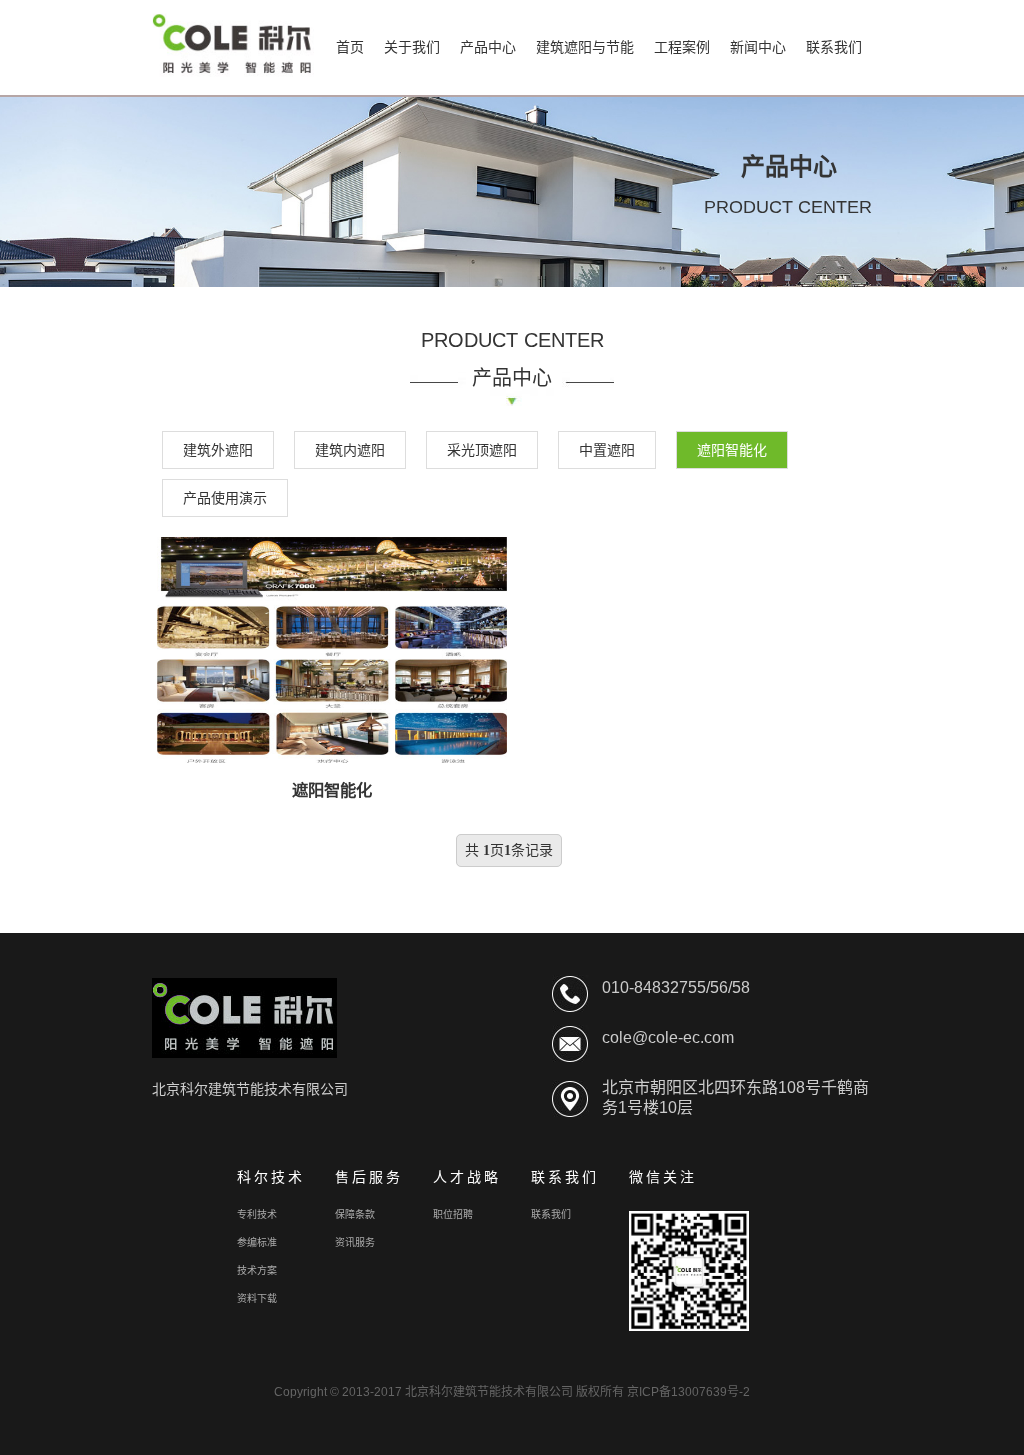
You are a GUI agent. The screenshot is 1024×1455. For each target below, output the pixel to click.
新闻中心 (758, 47)
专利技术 (257, 1214)
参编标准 (257, 1242)
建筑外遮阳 (218, 450)
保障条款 (355, 1214)
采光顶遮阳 (482, 450)
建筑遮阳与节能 (585, 47)
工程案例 (682, 47)
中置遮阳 (607, 450)
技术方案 (257, 1270)
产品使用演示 (225, 498)
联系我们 (834, 47)
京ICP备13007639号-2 (688, 1392)
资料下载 (257, 1298)
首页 (350, 47)
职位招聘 (453, 1214)
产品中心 (488, 47)
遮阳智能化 (732, 450)
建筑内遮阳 (350, 450)
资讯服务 (355, 1242)
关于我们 (412, 47)
